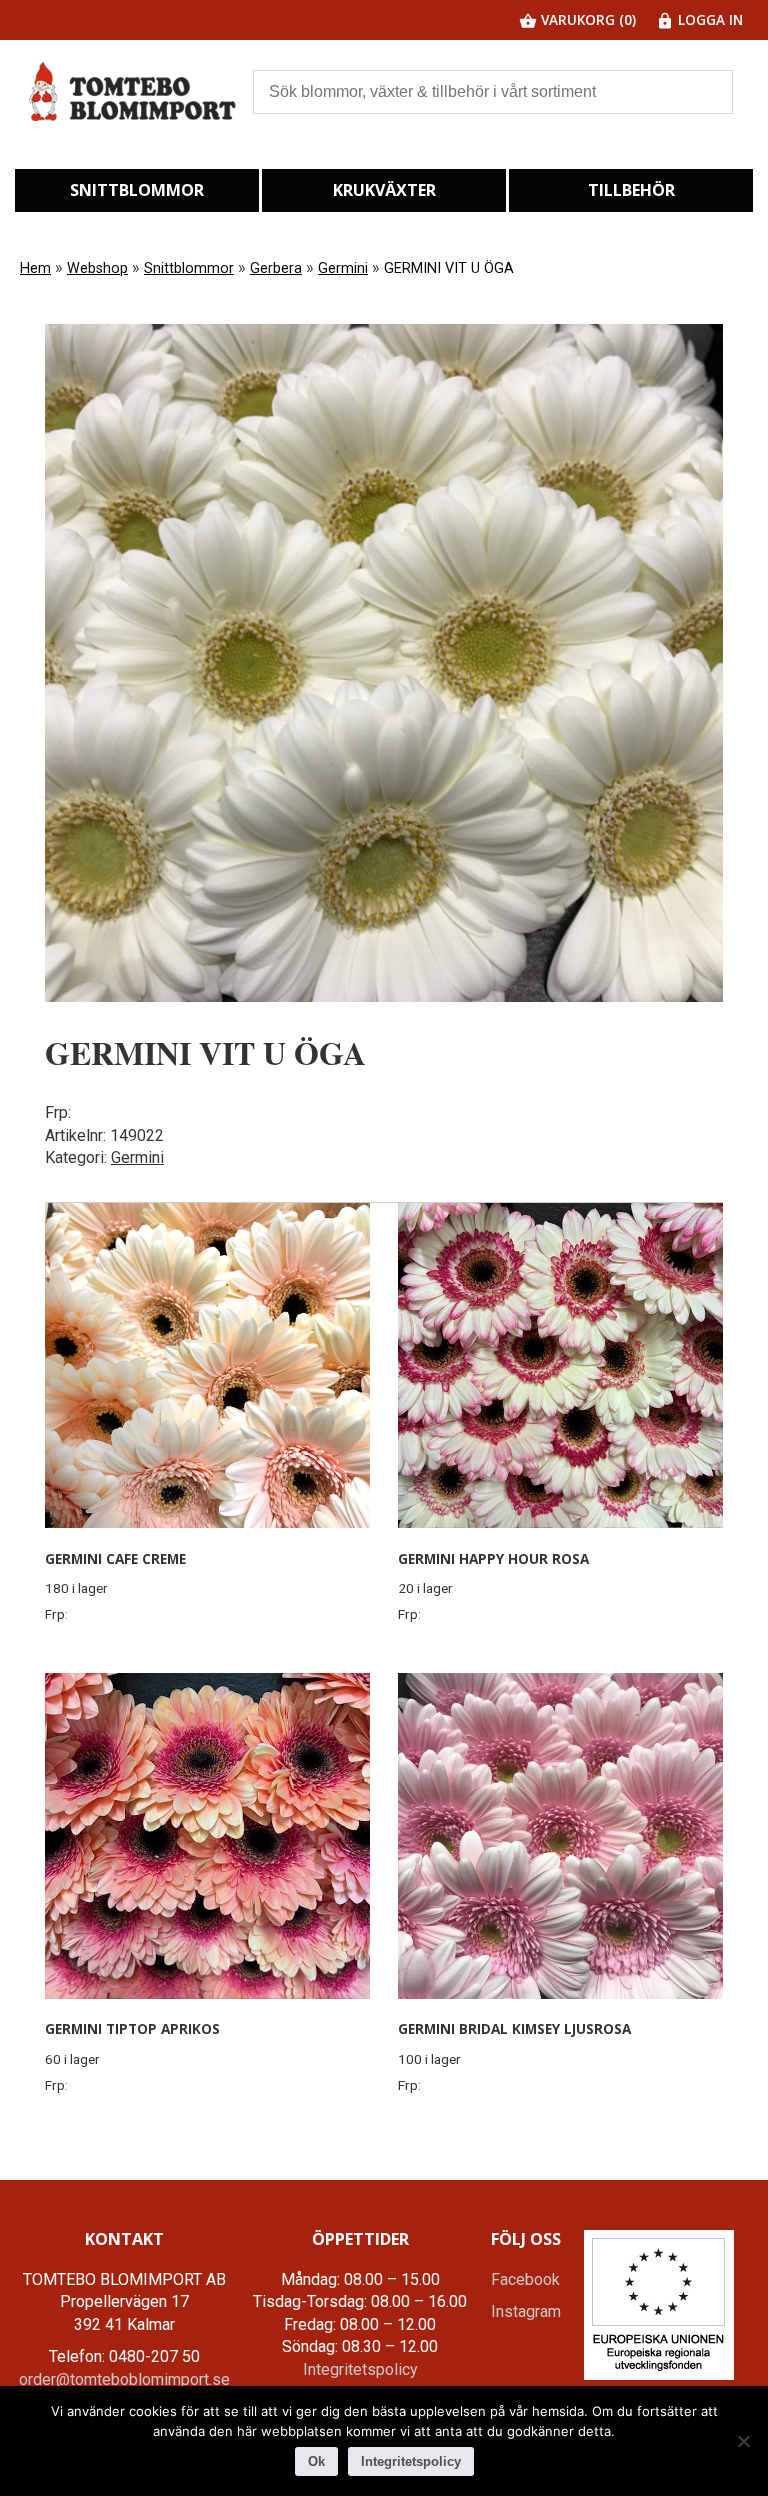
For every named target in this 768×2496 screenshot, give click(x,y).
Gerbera (276, 268)
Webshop (97, 268)
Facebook (525, 2279)
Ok (316, 2461)
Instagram (526, 2311)
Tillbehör (631, 190)
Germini (343, 268)
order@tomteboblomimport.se (124, 2379)
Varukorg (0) (586, 19)
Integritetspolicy (360, 2369)
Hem (35, 268)
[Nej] (743, 2441)
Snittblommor (137, 190)
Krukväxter (384, 190)
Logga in (708, 19)
